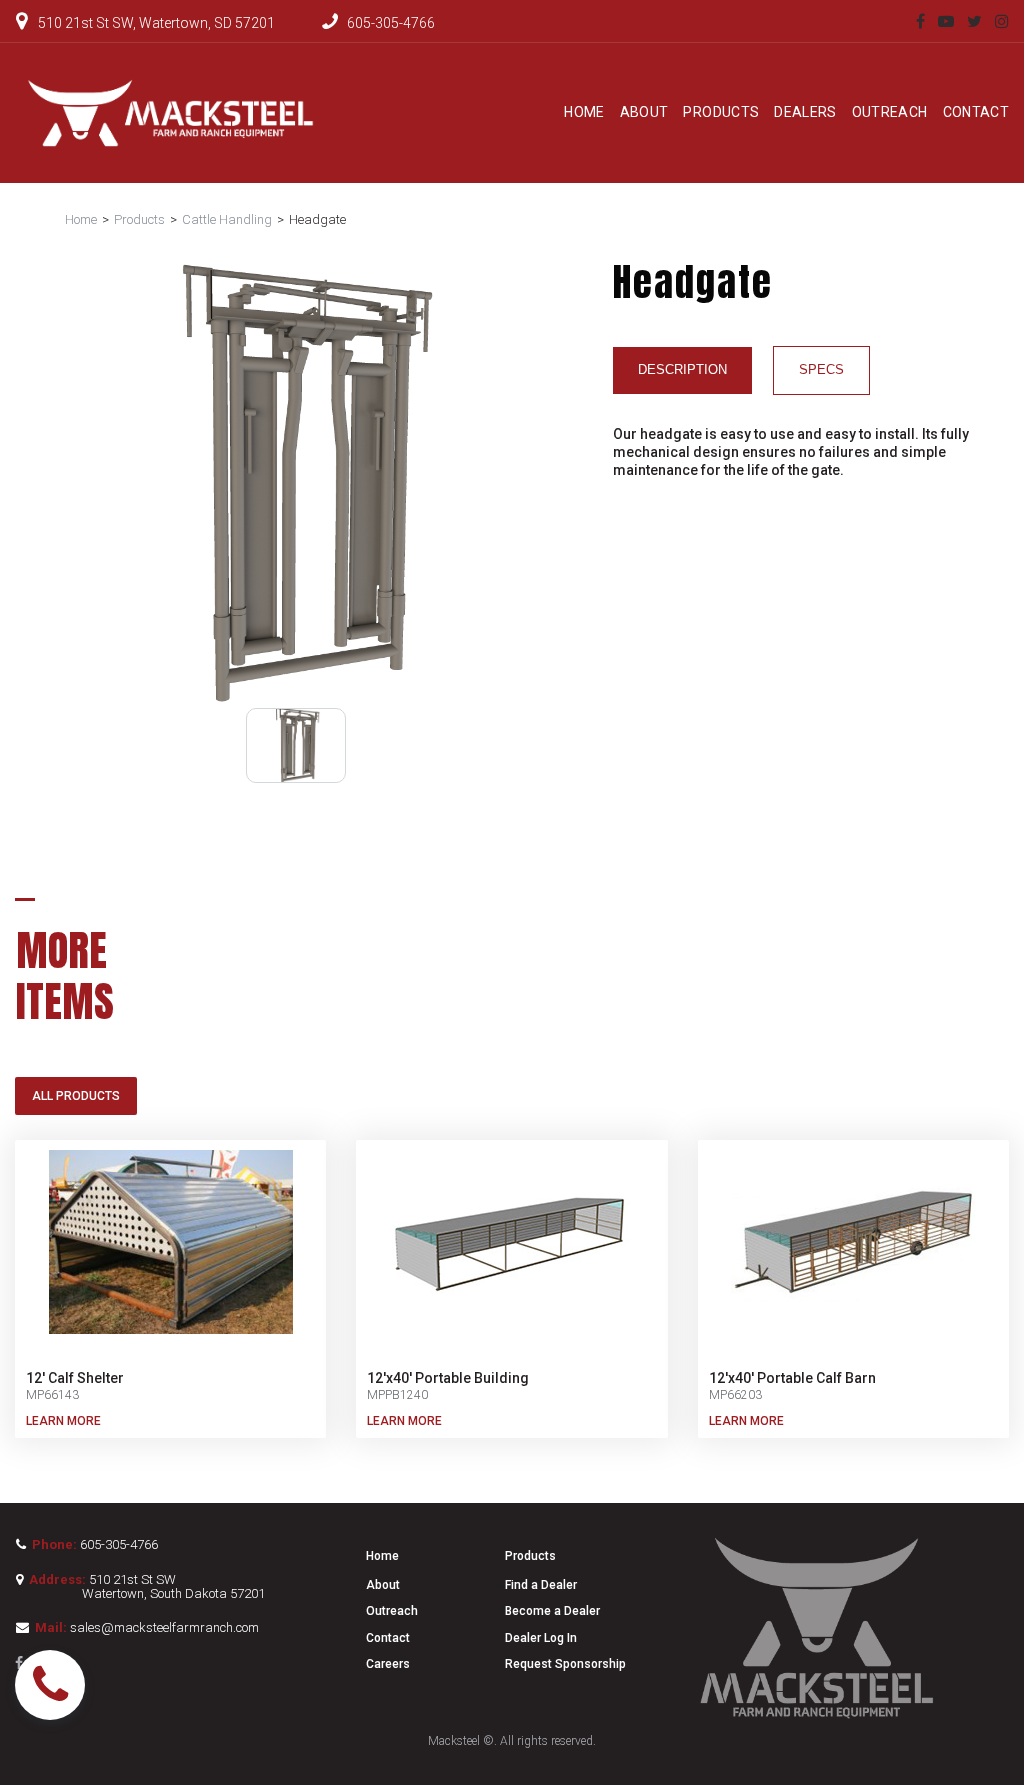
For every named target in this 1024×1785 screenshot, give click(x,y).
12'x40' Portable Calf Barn (792, 1378)
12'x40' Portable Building (448, 1378)
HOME (584, 112)
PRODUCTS (721, 112)
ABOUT (644, 112)
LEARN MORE (63, 1421)
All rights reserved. (548, 1741)
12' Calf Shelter (75, 1378)
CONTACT (976, 112)
